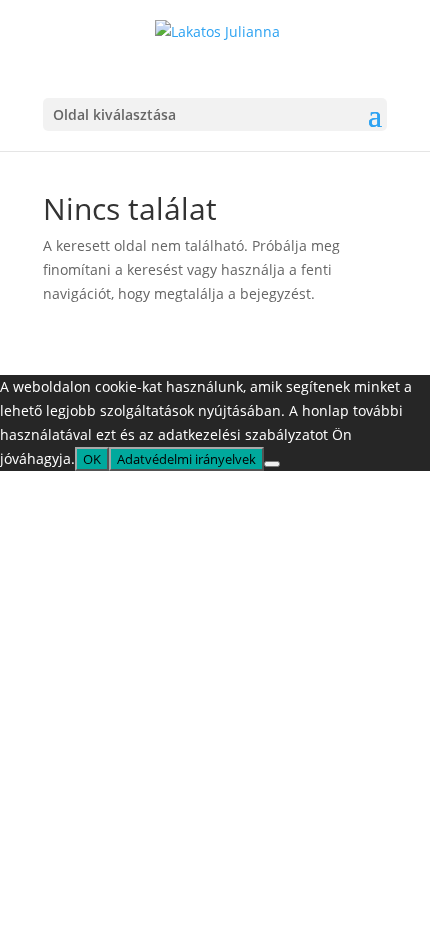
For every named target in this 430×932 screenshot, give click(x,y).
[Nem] (272, 464)
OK (92, 459)
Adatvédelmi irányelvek (186, 459)
